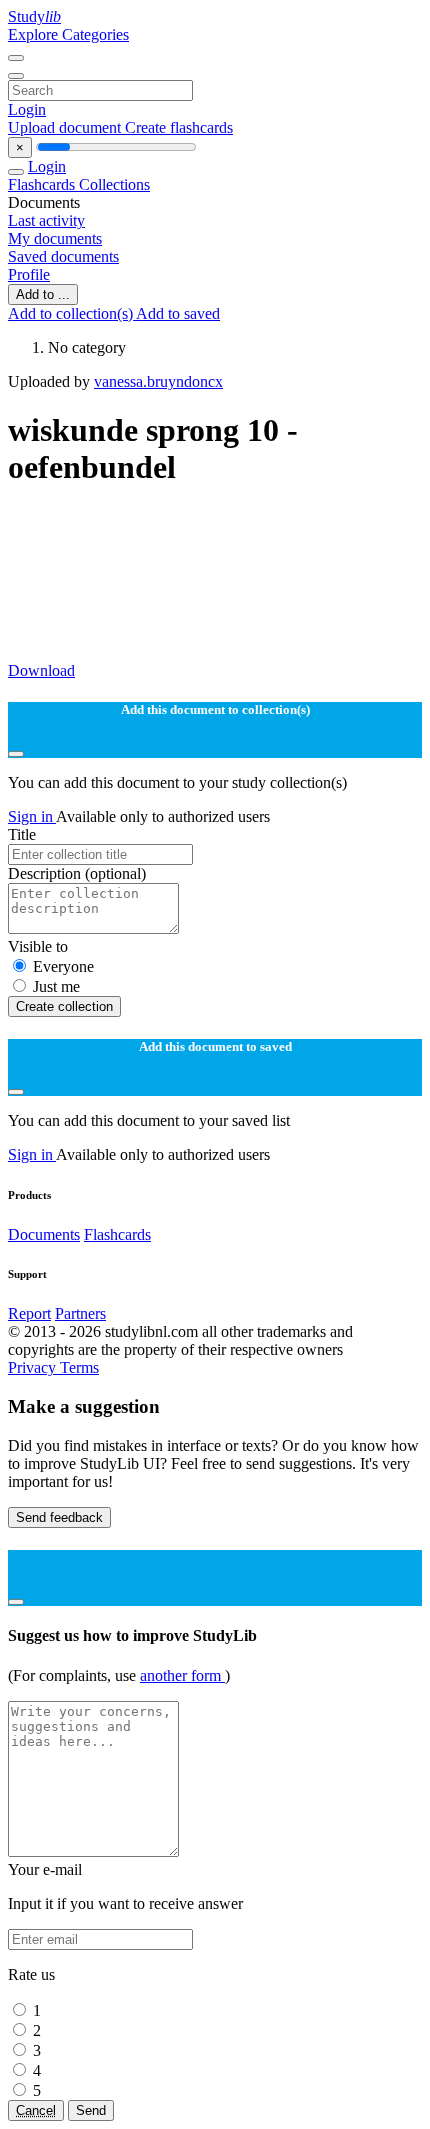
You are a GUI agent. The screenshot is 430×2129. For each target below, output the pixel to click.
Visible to (38, 946)
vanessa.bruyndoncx (158, 381)
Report (29, 1313)
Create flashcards (179, 127)
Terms (79, 1367)
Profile (29, 274)
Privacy (34, 1367)
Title (22, 834)
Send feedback (59, 1517)
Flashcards (43, 184)
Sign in (32, 816)
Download (41, 670)
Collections (114, 184)
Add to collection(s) (72, 313)
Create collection (64, 1006)
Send (91, 2110)
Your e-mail (45, 1869)
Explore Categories (68, 34)
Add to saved (178, 313)
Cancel (36, 2110)
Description (77, 873)
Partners (80, 1313)
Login (27, 109)
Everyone (63, 966)
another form (182, 1675)
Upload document (66, 127)
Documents (44, 1234)
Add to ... (43, 294)
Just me (56, 986)
